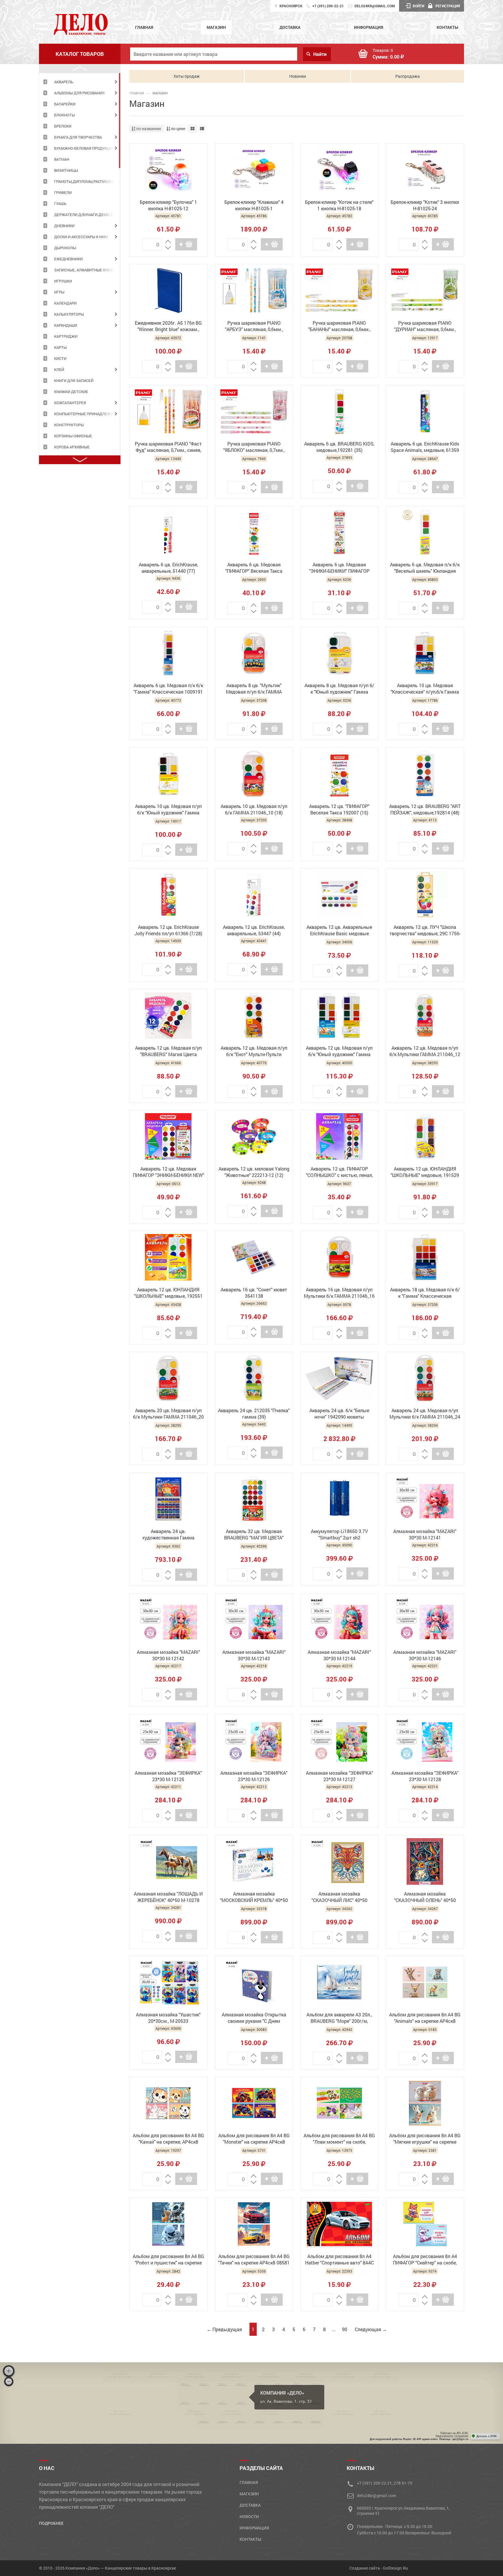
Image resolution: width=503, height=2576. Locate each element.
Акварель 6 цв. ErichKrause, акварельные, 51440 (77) (168, 568)
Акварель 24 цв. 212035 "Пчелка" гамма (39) (254, 1413)
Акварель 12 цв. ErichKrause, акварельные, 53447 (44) (254, 930)
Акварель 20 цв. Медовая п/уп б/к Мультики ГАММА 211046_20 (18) (168, 1414)
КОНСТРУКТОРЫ (69, 425)
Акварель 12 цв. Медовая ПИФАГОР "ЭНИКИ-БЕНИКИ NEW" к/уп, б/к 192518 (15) (168, 1173)
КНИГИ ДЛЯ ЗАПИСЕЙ (74, 381)
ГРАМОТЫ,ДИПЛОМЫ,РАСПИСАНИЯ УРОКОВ (87, 181)
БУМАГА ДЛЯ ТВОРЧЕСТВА (78, 137)
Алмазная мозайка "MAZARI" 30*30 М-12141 (425, 1534)
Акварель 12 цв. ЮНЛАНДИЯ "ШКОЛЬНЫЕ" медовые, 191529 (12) (425, 1173)
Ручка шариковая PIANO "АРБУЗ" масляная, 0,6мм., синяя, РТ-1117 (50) (254, 327)
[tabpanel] (80, 82)
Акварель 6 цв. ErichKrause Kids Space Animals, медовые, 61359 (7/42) (425, 448)
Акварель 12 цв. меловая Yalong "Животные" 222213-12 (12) (254, 1172)
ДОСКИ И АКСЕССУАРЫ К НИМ (81, 237)
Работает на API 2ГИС (454, 2433)
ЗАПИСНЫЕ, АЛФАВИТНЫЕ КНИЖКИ (87, 270)
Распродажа (408, 76)
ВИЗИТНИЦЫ (66, 170)
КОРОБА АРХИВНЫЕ (72, 447)
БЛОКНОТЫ (64, 115)
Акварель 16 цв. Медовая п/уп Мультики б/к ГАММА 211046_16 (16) (339, 1293)
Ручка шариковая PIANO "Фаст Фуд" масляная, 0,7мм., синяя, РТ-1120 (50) (168, 448)
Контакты (447, 27)
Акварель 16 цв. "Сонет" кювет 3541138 (254, 1293)
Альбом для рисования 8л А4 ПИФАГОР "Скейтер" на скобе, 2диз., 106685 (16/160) (425, 2260)
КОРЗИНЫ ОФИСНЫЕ (73, 436)
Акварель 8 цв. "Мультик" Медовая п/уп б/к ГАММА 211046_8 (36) (254, 689)
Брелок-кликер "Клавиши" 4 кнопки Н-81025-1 (254, 205)
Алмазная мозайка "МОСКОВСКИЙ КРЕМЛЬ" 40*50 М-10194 (254, 1898)
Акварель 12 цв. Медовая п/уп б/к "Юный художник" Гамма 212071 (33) (339, 1052)
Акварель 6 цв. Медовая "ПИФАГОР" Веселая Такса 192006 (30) (254, 568)
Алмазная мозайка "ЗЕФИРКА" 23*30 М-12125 (168, 1776)
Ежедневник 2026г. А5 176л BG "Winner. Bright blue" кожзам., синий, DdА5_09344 (168, 327)
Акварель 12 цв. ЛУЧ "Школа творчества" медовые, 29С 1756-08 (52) (425, 931)
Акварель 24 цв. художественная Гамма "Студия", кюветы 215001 (168, 1535)
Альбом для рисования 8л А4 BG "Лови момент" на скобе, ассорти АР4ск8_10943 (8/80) (339, 2139)
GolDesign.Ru (395, 2568)
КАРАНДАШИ (66, 325)
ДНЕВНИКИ (64, 226)
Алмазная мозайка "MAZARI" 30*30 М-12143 (254, 1655)
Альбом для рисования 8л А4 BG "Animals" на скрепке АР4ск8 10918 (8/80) (425, 2018)
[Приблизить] (9, 2371)
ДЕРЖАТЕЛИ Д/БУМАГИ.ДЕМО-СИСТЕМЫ (87, 215)
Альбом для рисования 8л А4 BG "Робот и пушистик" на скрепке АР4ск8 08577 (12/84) (168, 2260)
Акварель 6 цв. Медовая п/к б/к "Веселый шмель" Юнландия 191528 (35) (425, 568)
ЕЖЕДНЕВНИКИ (68, 259)
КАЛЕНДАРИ (65, 303)
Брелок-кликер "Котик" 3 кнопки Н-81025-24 (425, 205)
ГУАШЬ (60, 204)
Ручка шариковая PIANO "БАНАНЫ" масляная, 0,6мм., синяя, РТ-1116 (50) (339, 327)
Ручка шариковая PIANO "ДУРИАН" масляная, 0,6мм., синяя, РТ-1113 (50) (425, 327)
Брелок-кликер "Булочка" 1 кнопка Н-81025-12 (168, 205)
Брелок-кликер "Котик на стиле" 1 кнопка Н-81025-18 (339, 205)
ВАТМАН (62, 159)
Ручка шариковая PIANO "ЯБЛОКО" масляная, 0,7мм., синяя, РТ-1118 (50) (254, 448)
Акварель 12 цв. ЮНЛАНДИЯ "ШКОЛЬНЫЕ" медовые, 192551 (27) (168, 1293)
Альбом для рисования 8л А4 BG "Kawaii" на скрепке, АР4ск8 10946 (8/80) (168, 2139)
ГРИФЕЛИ (63, 192)
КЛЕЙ (59, 369)
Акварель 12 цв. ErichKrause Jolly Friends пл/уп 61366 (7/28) (168, 930)
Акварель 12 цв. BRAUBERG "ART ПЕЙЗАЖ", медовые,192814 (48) (425, 809)
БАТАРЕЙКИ (65, 104)
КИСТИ (60, 358)
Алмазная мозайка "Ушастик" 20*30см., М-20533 (168, 2018)
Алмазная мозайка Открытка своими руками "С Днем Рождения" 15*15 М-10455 (254, 2018)
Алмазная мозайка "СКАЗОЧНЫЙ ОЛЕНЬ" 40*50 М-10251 (425, 1898)
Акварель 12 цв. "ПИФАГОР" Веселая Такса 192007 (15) (339, 809)
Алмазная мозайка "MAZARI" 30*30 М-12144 (339, 1655)
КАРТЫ (60, 347)
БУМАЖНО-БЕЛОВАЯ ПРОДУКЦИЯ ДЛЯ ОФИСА (87, 148)
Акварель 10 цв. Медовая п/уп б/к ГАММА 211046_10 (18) (254, 809)
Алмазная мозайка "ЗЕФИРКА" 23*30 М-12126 (254, 1776)
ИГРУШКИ (63, 281)
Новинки (298, 76)
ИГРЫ (59, 292)
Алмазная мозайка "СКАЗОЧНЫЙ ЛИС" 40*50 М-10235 (339, 1898)
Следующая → (371, 2329)
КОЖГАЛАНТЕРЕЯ (70, 403)
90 (345, 2329)
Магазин (216, 27)
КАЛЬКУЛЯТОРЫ (69, 314)
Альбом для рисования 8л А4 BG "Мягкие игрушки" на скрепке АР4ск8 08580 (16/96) (425, 2139)
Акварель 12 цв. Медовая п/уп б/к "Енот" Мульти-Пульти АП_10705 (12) (254, 1052)
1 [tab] (120, 121)
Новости (249, 2516)
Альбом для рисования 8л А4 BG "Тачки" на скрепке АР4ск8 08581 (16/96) (254, 2260)
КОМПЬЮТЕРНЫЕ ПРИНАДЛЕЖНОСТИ (87, 414)
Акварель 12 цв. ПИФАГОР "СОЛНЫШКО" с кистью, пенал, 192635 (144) (339, 1173)
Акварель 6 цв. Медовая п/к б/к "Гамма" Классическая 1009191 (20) (168, 689)
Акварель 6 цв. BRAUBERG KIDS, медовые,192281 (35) (339, 447)
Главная (144, 27)
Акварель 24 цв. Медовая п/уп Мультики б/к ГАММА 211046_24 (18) (425, 1414)
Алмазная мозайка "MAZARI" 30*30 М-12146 (425, 1655)
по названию (148, 129)
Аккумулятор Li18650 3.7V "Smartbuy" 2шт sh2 (339, 1534)
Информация (369, 27)
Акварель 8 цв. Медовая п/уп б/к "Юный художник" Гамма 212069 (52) (339, 689)
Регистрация (448, 6)
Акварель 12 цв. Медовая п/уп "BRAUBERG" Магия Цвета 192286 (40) (168, 1052)
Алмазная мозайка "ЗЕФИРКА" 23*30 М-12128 (425, 1776)
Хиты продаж (187, 76)
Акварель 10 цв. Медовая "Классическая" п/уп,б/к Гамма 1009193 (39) (425, 689)
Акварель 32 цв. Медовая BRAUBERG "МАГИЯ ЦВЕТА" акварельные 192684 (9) (254, 1535)
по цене (178, 129)
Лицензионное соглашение (452, 2436)
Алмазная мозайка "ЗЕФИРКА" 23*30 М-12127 (339, 1776)
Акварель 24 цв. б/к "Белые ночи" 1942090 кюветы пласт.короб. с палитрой (339, 1414)
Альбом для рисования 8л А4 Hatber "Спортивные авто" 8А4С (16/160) (339, 2260)
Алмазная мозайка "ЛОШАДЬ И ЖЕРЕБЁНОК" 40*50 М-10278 (168, 1897)
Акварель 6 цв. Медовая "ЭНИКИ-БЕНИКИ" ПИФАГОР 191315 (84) (339, 568)
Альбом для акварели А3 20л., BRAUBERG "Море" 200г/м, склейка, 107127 (339, 2018)
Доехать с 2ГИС (487, 2436)
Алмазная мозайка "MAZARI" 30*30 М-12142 (168, 1655)
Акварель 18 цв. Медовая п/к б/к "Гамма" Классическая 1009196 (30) (425, 1293)
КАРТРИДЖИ (66, 336)
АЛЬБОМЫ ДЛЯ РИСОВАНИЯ (79, 93)
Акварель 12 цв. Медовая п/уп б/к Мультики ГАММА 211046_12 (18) (425, 1052)
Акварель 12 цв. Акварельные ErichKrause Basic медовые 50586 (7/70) (339, 931)
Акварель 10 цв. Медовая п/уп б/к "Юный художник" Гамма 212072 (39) (168, 810)
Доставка (290, 27)
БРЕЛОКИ (63, 126)
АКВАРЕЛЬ (64, 82)
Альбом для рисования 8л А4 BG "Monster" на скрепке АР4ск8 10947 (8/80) (254, 2139)
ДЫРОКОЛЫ (65, 248)
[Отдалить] (9, 2381)
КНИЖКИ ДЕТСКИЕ (71, 392)
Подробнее (51, 2523)
